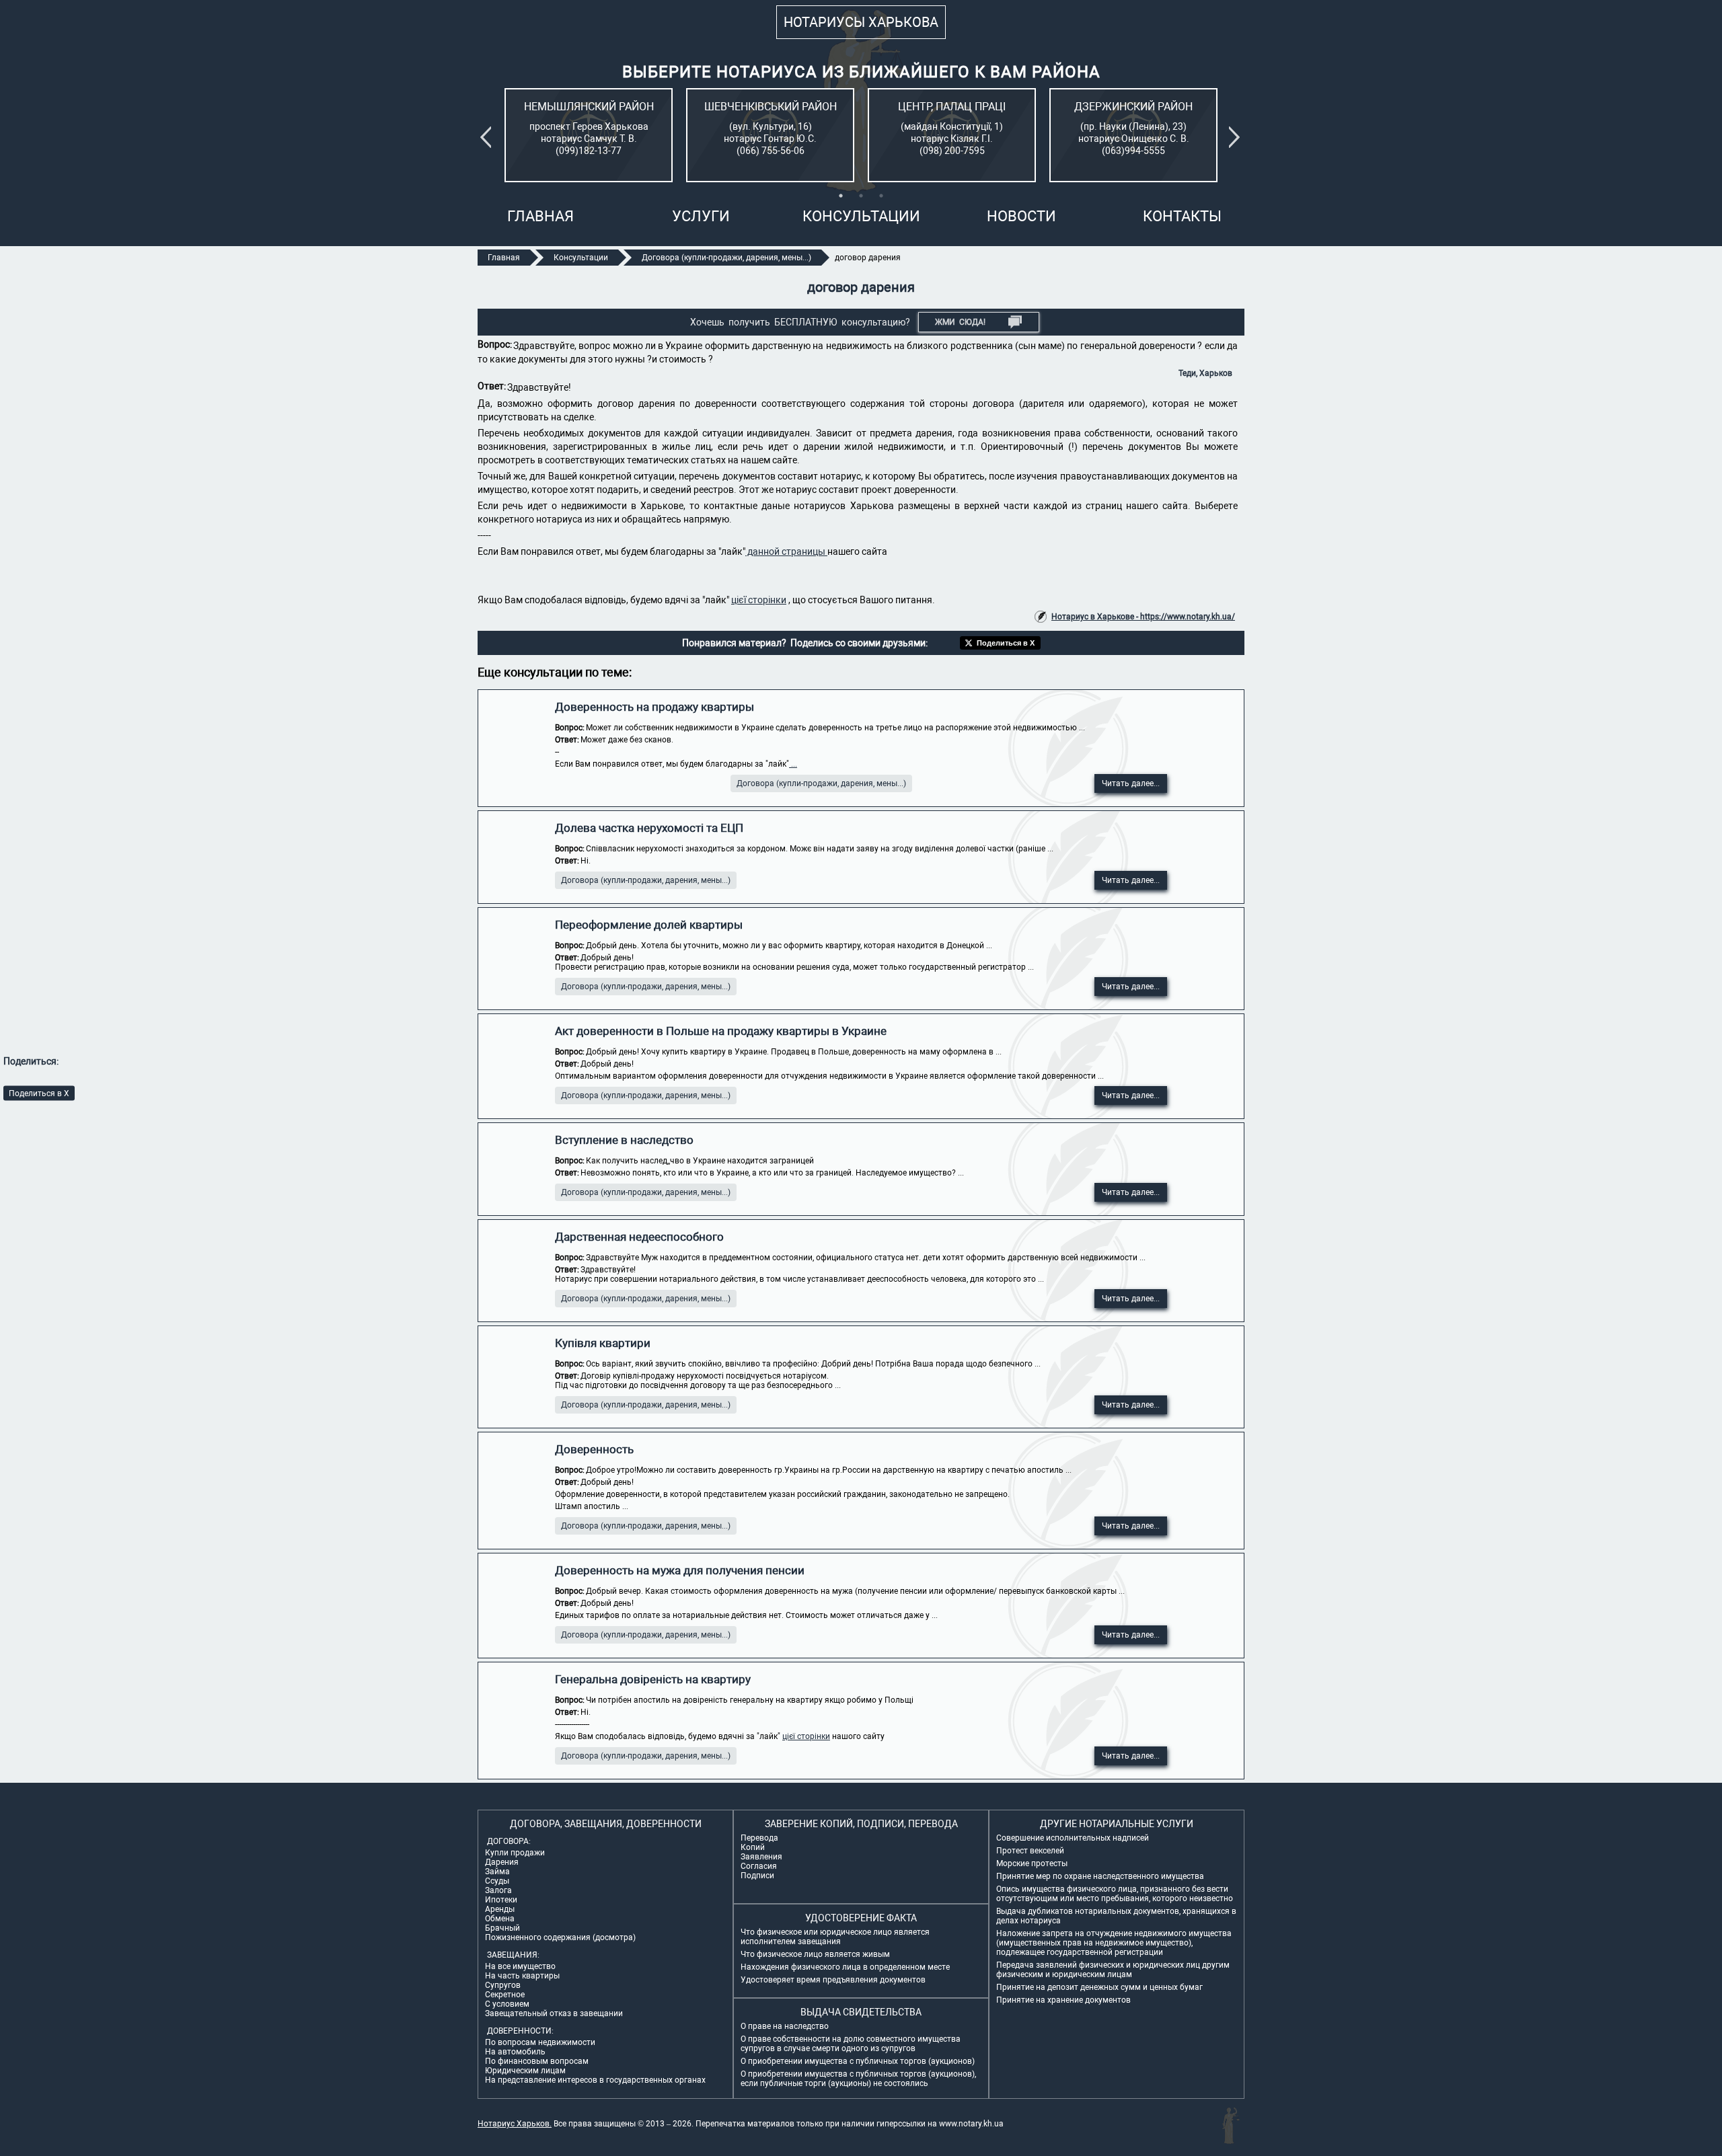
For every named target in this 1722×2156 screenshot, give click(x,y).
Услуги (701, 216)
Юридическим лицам (525, 2071)
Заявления (761, 1857)
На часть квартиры (522, 1976)
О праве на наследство (785, 2026)
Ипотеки (501, 1900)
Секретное (505, 1995)
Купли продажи (515, 1853)
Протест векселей (1030, 1851)
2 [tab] (861, 196)
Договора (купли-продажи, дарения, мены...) (821, 783)
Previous (488, 137)
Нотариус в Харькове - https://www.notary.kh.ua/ (1143, 617)
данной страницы (786, 551)
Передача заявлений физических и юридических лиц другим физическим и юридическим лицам (1113, 1970)
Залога (498, 1890)
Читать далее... (1131, 783)
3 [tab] (881, 196)
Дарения (502, 1862)
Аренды (500, 1909)
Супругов (503, 1985)
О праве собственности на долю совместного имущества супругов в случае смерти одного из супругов (851, 2044)
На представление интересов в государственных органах (595, 2080)
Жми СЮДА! (960, 322)
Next (1237, 137)
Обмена (500, 1919)
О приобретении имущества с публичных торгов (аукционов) (858, 2061)
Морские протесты (1032, 1863)
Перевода (759, 1838)
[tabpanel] (589, 135)
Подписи (757, 1876)
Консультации (861, 216)
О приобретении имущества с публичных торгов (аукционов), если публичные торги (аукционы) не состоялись (858, 2079)
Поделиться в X (39, 1093)
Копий (753, 1847)
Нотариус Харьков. (515, 2124)
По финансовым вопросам (537, 2061)
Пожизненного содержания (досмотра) (560, 1937)
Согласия (759, 1866)
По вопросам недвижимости (540, 2042)
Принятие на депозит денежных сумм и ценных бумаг (1099, 1987)
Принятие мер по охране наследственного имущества (1100, 1876)
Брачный (502, 1928)
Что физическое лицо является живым (815, 1954)
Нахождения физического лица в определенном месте (845, 1967)
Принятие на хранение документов (1063, 2000)
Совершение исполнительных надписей (1073, 1838)
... (793, 764)
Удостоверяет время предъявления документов (833, 1980)
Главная (540, 216)
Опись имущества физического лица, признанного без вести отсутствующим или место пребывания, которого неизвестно (1115, 1894)
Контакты (1182, 216)
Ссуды (497, 1881)
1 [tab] (841, 196)
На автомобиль (515, 2052)
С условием (507, 2004)
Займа (497, 1872)
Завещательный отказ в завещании (554, 2013)
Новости (1021, 216)
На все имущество (520, 1966)
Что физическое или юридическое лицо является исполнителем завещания (835, 1937)
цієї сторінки (759, 600)
